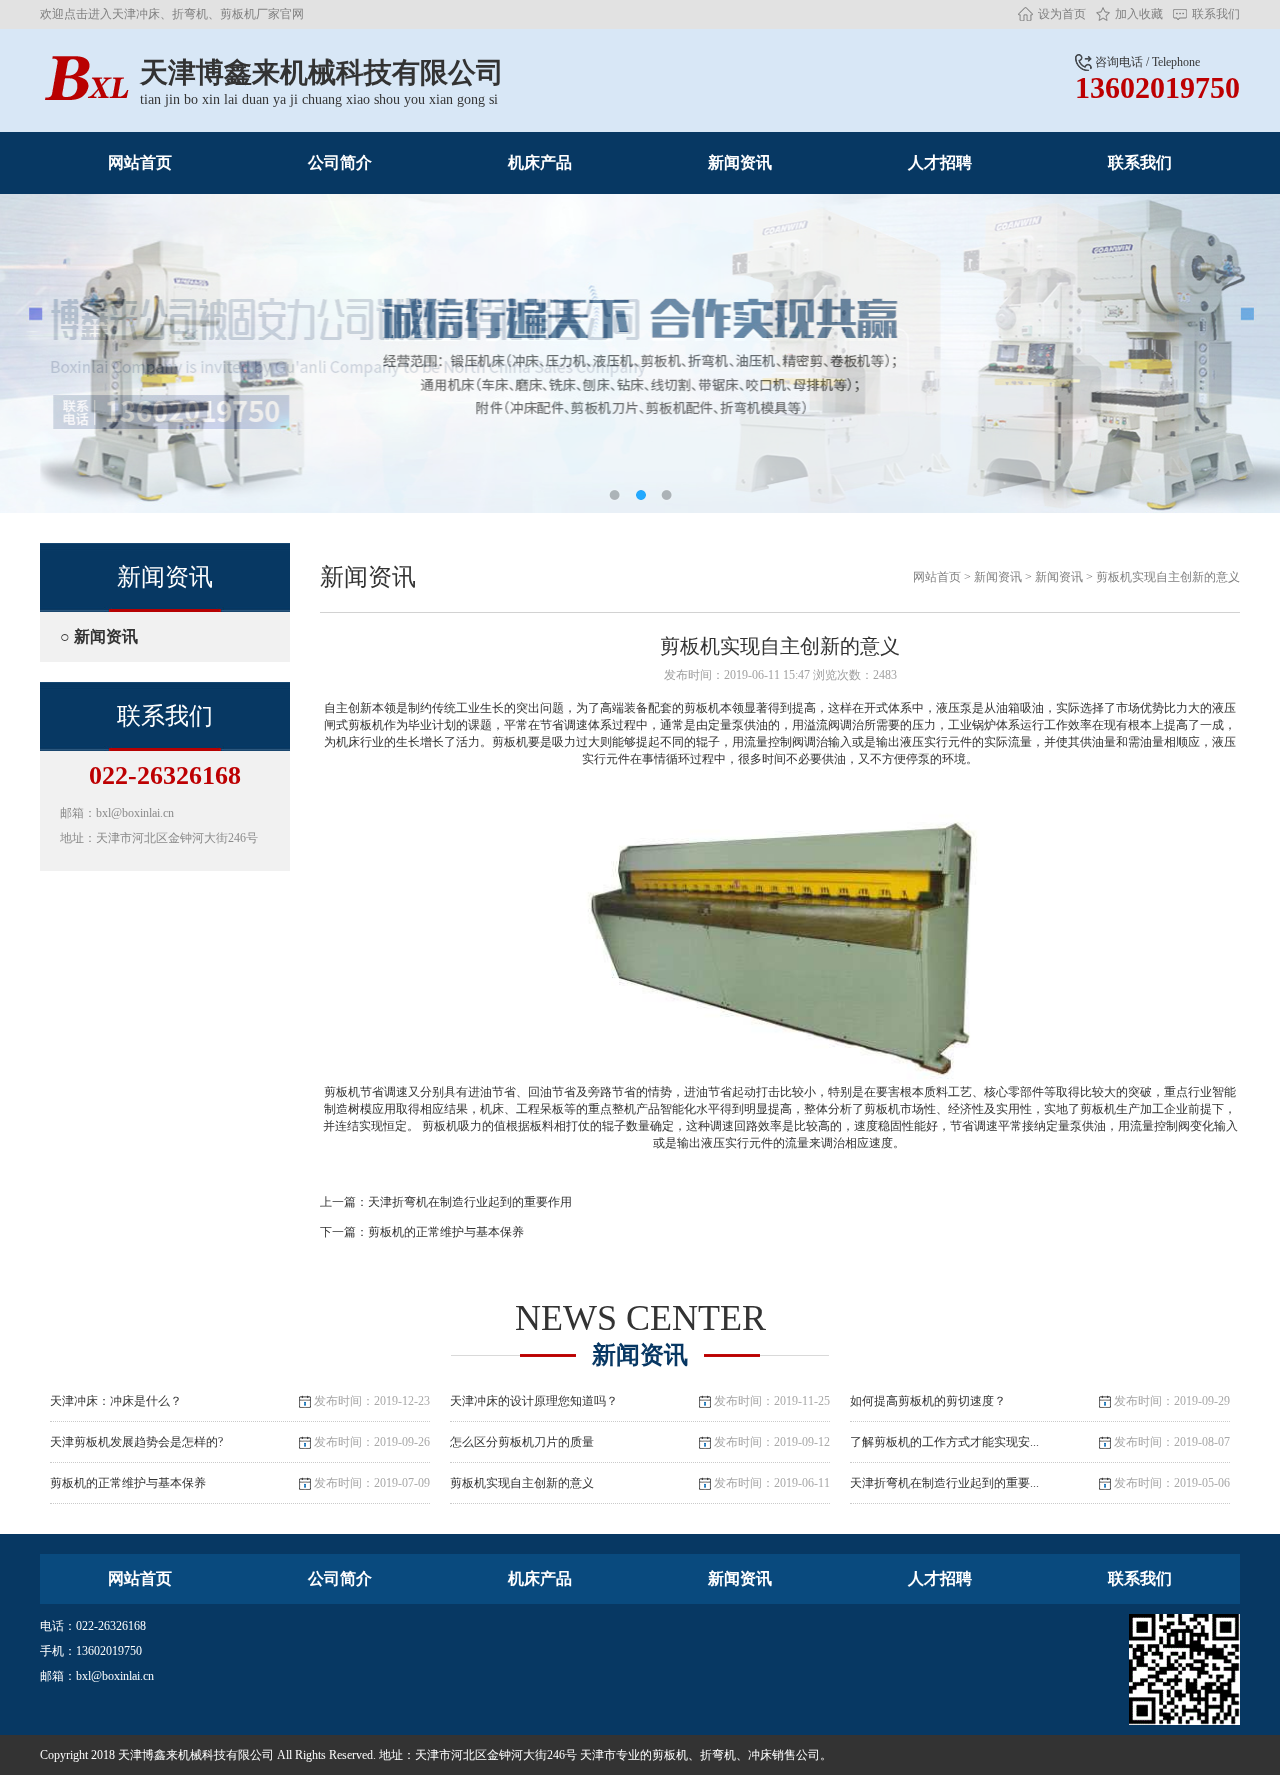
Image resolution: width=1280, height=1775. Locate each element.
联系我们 (1216, 14)
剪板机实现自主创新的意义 (1168, 577)
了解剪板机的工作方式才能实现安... (1040, 1442)
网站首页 (140, 162)
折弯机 (718, 1755)
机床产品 (540, 162)
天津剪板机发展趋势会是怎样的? (240, 1442)
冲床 (760, 1755)
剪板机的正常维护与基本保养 (446, 1232)
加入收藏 (1139, 14)
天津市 (598, 1755)
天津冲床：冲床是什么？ (240, 1401)
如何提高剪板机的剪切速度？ (1040, 1401)
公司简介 (340, 162)
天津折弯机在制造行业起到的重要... (1040, 1483)
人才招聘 (940, 162)
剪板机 (670, 1755)
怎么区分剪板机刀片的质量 (640, 1442)
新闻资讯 (740, 162)
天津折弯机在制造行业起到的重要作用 (470, 1202)
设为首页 (1062, 14)
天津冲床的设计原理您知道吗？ (640, 1401)
